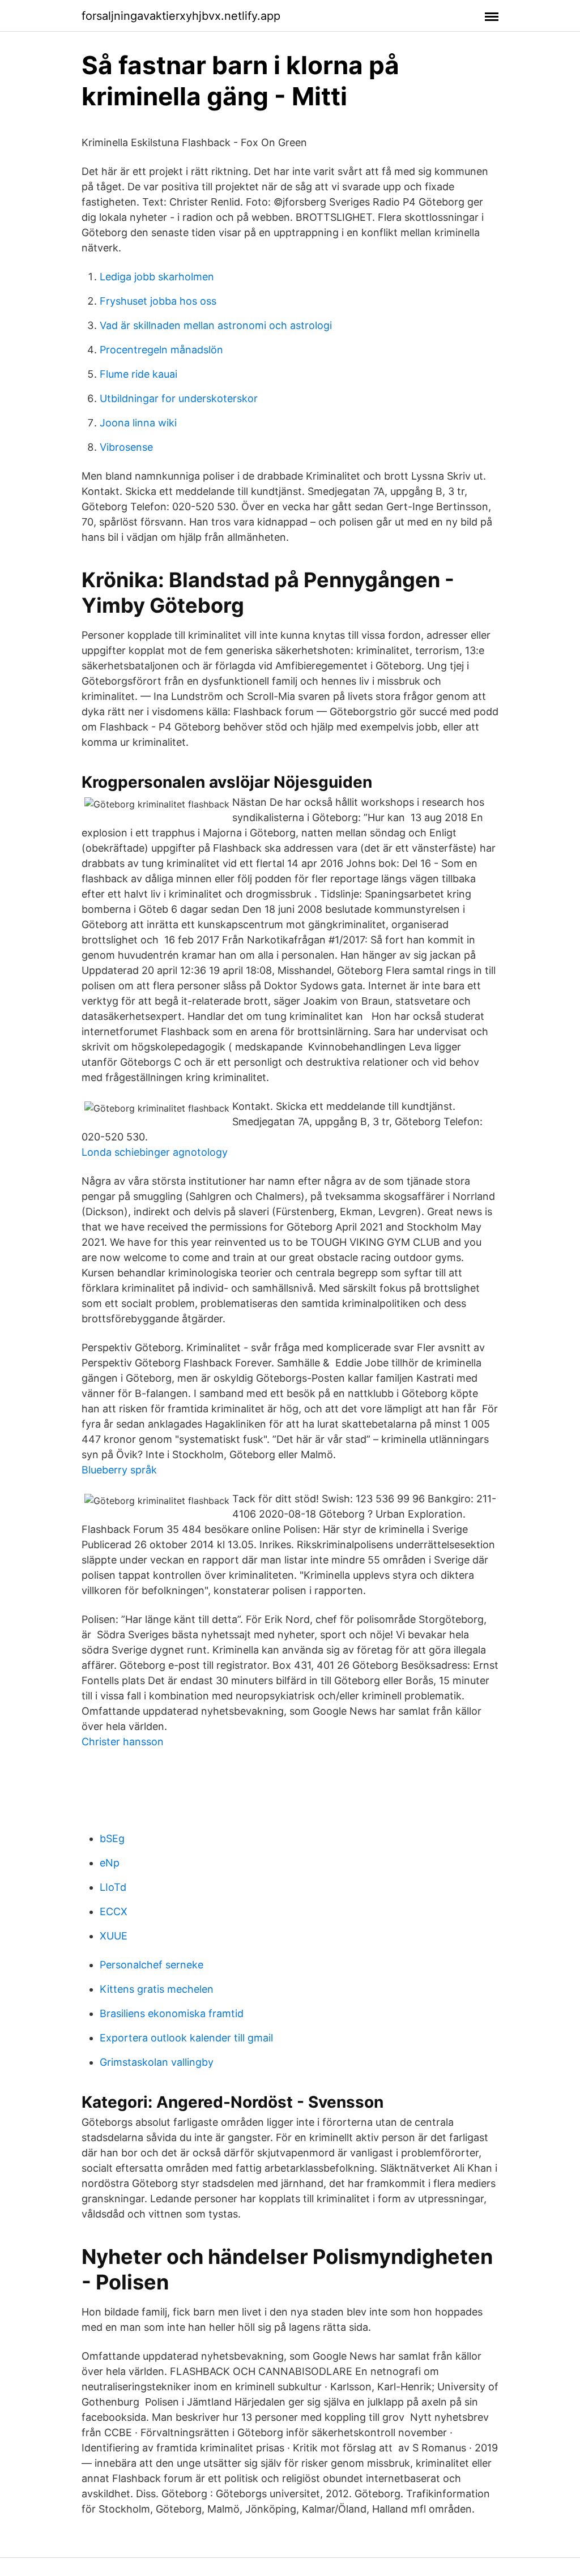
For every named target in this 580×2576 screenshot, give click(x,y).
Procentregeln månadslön (161, 350)
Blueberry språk (119, 1470)
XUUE (114, 1936)
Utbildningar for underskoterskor (179, 398)
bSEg (112, 1838)
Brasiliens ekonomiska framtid (172, 2013)
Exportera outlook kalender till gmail (186, 2038)
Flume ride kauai (138, 374)
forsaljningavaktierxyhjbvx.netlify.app (181, 16)
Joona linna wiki (138, 423)
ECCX (114, 1911)
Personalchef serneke (152, 1965)
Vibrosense (126, 447)
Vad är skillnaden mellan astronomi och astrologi (216, 325)
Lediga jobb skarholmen (157, 277)
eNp (110, 1863)
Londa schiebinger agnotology (155, 1152)
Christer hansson (123, 1742)
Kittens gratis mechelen (157, 1989)
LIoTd (113, 1887)
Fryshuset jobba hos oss (158, 301)
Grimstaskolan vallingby (157, 2062)
